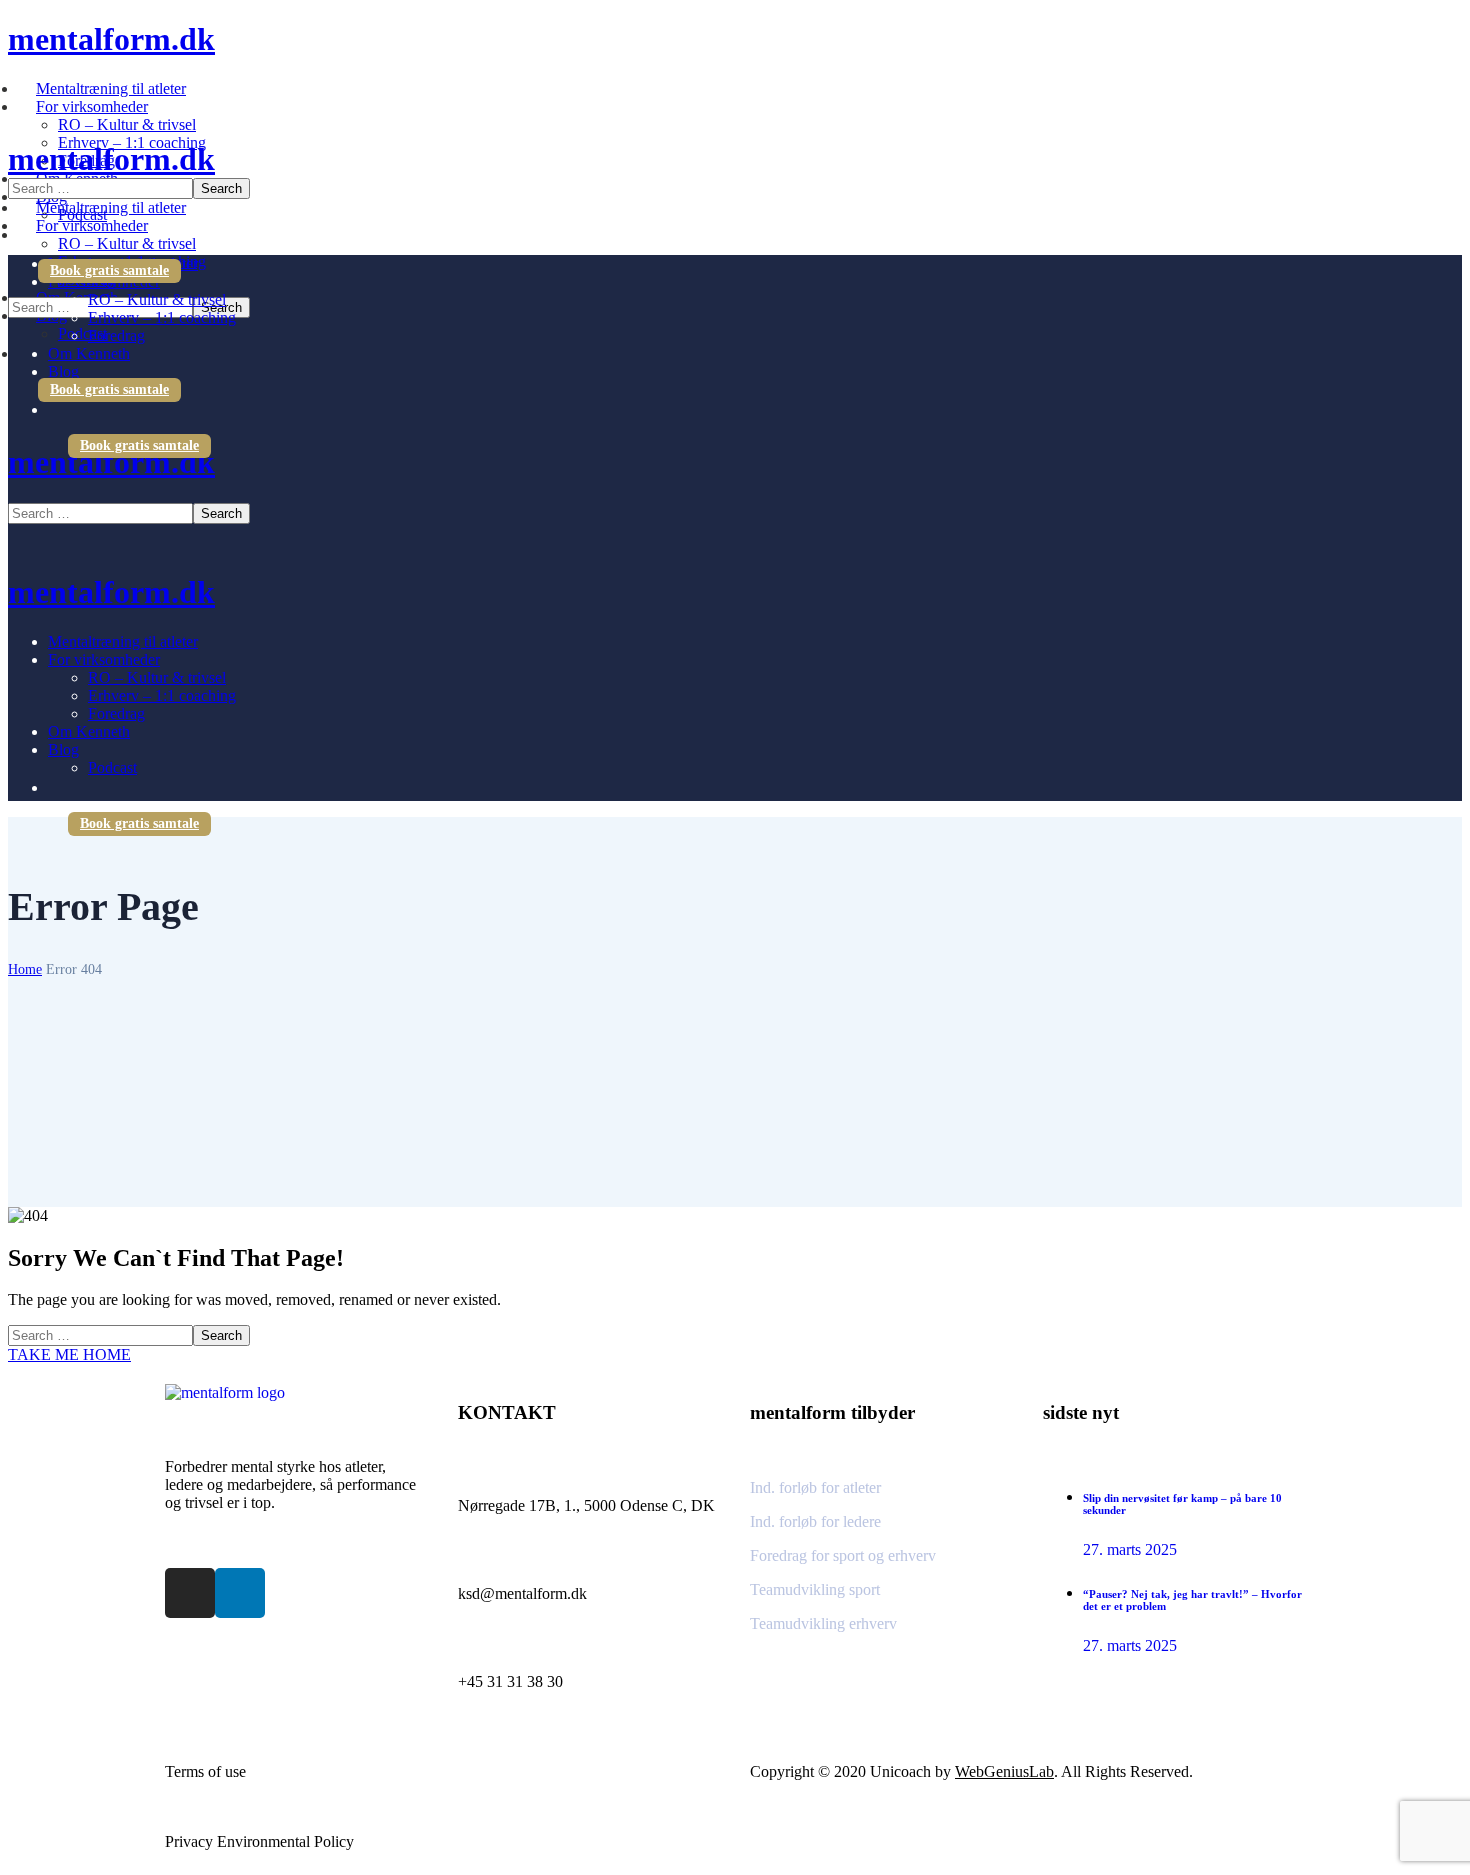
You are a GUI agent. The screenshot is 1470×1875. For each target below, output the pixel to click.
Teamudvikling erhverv (823, 1623)
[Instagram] (190, 1593)
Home (25, 969)
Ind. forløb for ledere (815, 1521)
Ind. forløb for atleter (815, 1487)
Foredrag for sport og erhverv (843, 1555)
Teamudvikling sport (815, 1589)
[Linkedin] (240, 1593)
